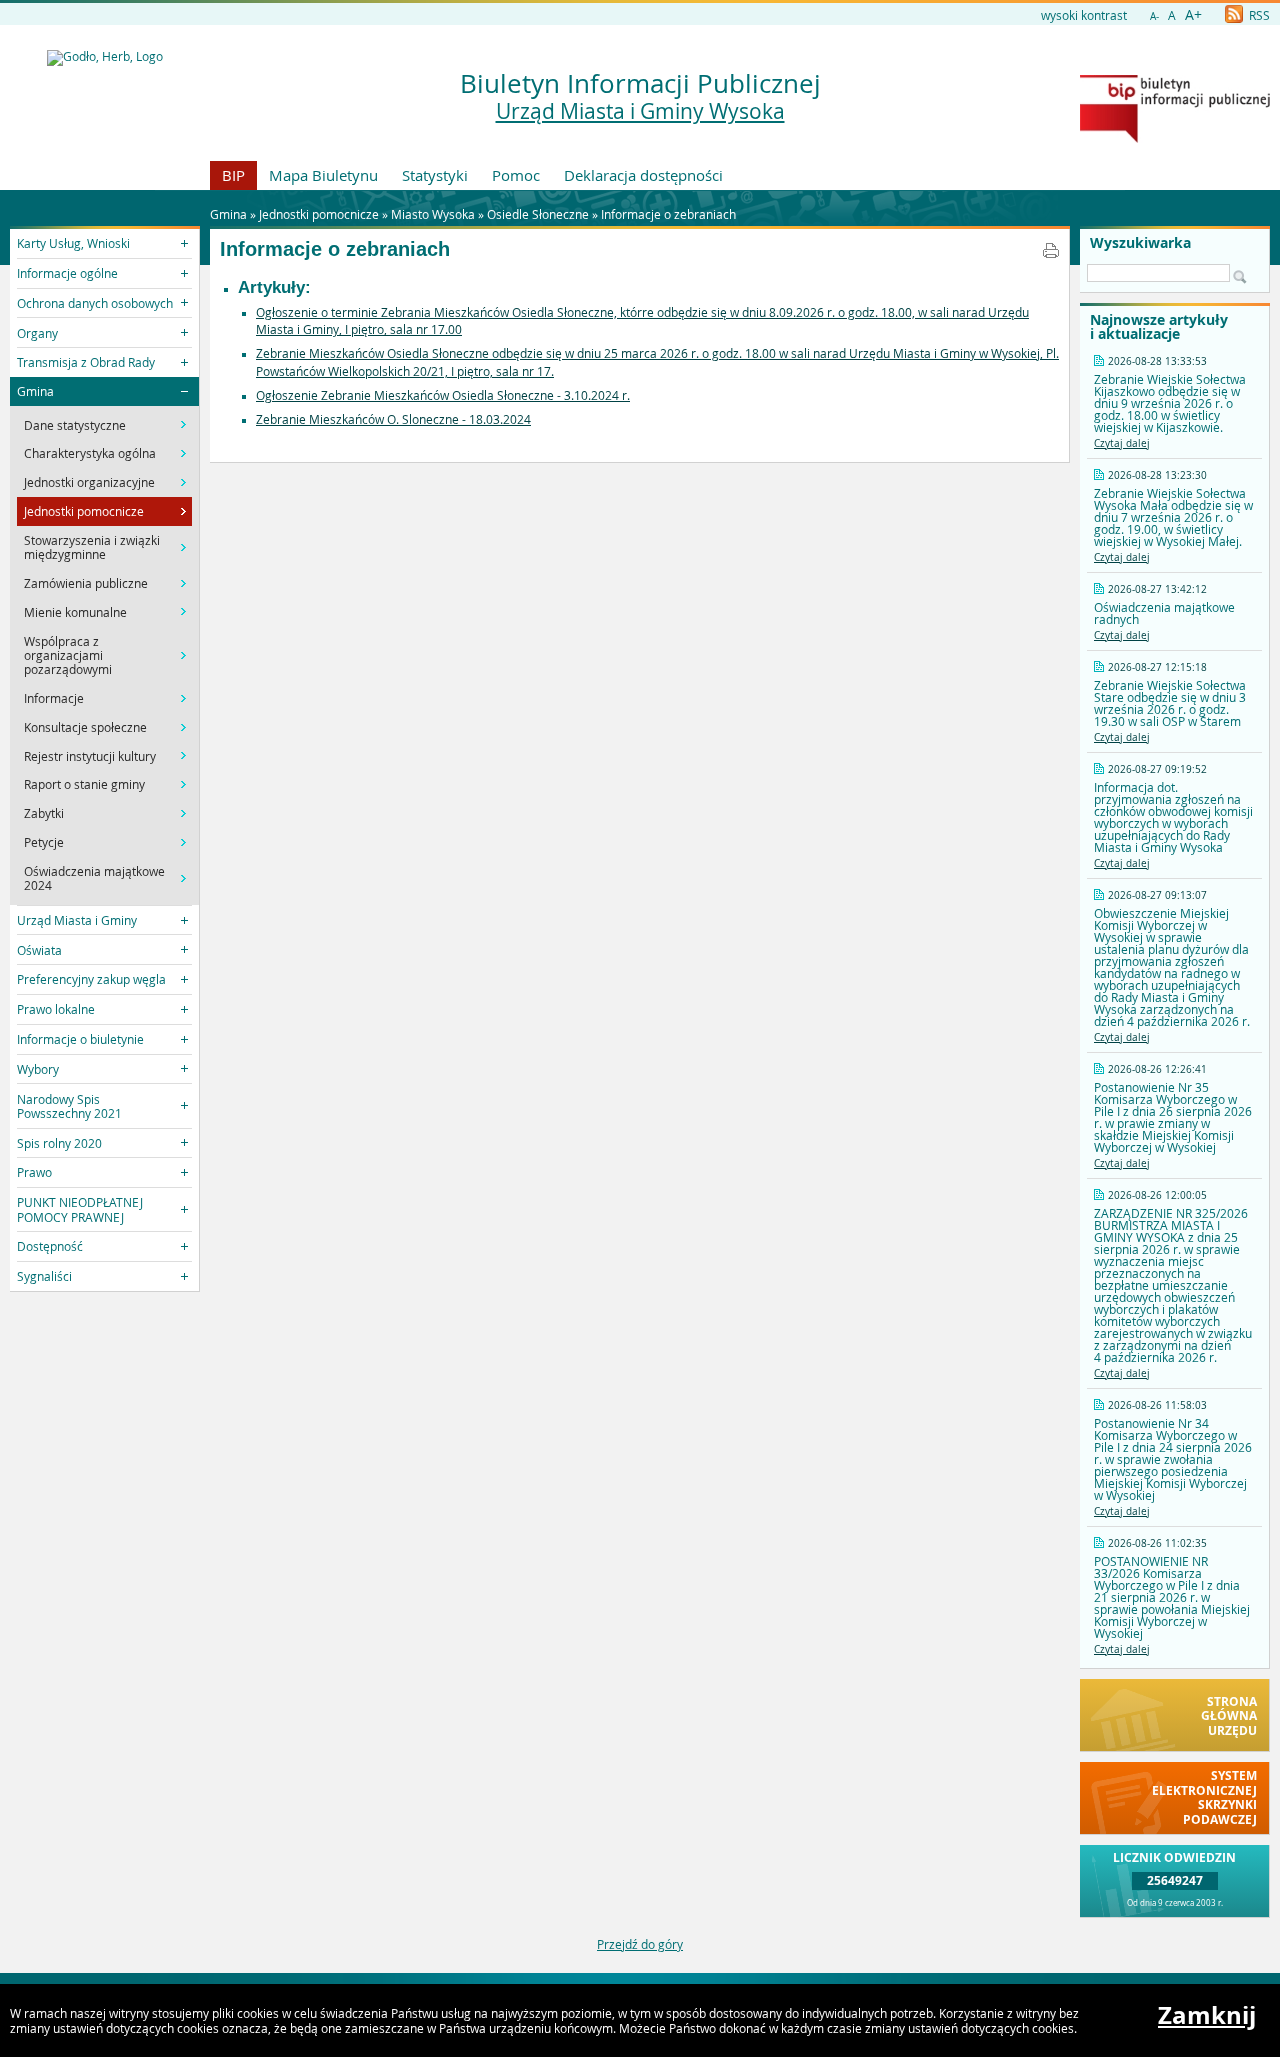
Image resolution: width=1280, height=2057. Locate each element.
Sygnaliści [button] (44, 1276)
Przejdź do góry (640, 1944)
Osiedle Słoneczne (538, 214)
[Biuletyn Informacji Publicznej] (1175, 138)
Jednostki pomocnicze (319, 214)
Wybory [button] (38, 1069)
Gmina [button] (35, 391)
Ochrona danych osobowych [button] (95, 303)
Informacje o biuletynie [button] (80, 1039)
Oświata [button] (39, 950)
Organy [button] (37, 333)
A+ (1193, 14)
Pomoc (516, 175)
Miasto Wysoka (433, 214)
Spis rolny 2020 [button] (59, 1143)
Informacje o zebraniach (668, 214)
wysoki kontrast (1084, 15)
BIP (233, 175)
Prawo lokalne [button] (56, 1009)
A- (1154, 16)
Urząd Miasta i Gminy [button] (77, 920)
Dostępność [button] (50, 1246)
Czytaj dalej (1122, 443)
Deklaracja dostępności (643, 175)
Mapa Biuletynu (323, 175)
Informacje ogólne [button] (67, 273)
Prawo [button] (34, 1172)
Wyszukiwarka (1140, 243)
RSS (1258, 15)
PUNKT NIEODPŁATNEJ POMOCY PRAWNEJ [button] (80, 1209)
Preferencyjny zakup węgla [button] (91, 979)
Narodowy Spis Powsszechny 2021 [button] (69, 1106)
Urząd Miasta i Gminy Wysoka (640, 111)
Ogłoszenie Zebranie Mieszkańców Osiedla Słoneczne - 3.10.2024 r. (443, 395)
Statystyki (435, 175)
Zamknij (1207, 2015)
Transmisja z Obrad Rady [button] (86, 362)
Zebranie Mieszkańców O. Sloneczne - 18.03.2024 (393, 419)
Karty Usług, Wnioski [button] (73, 243)
